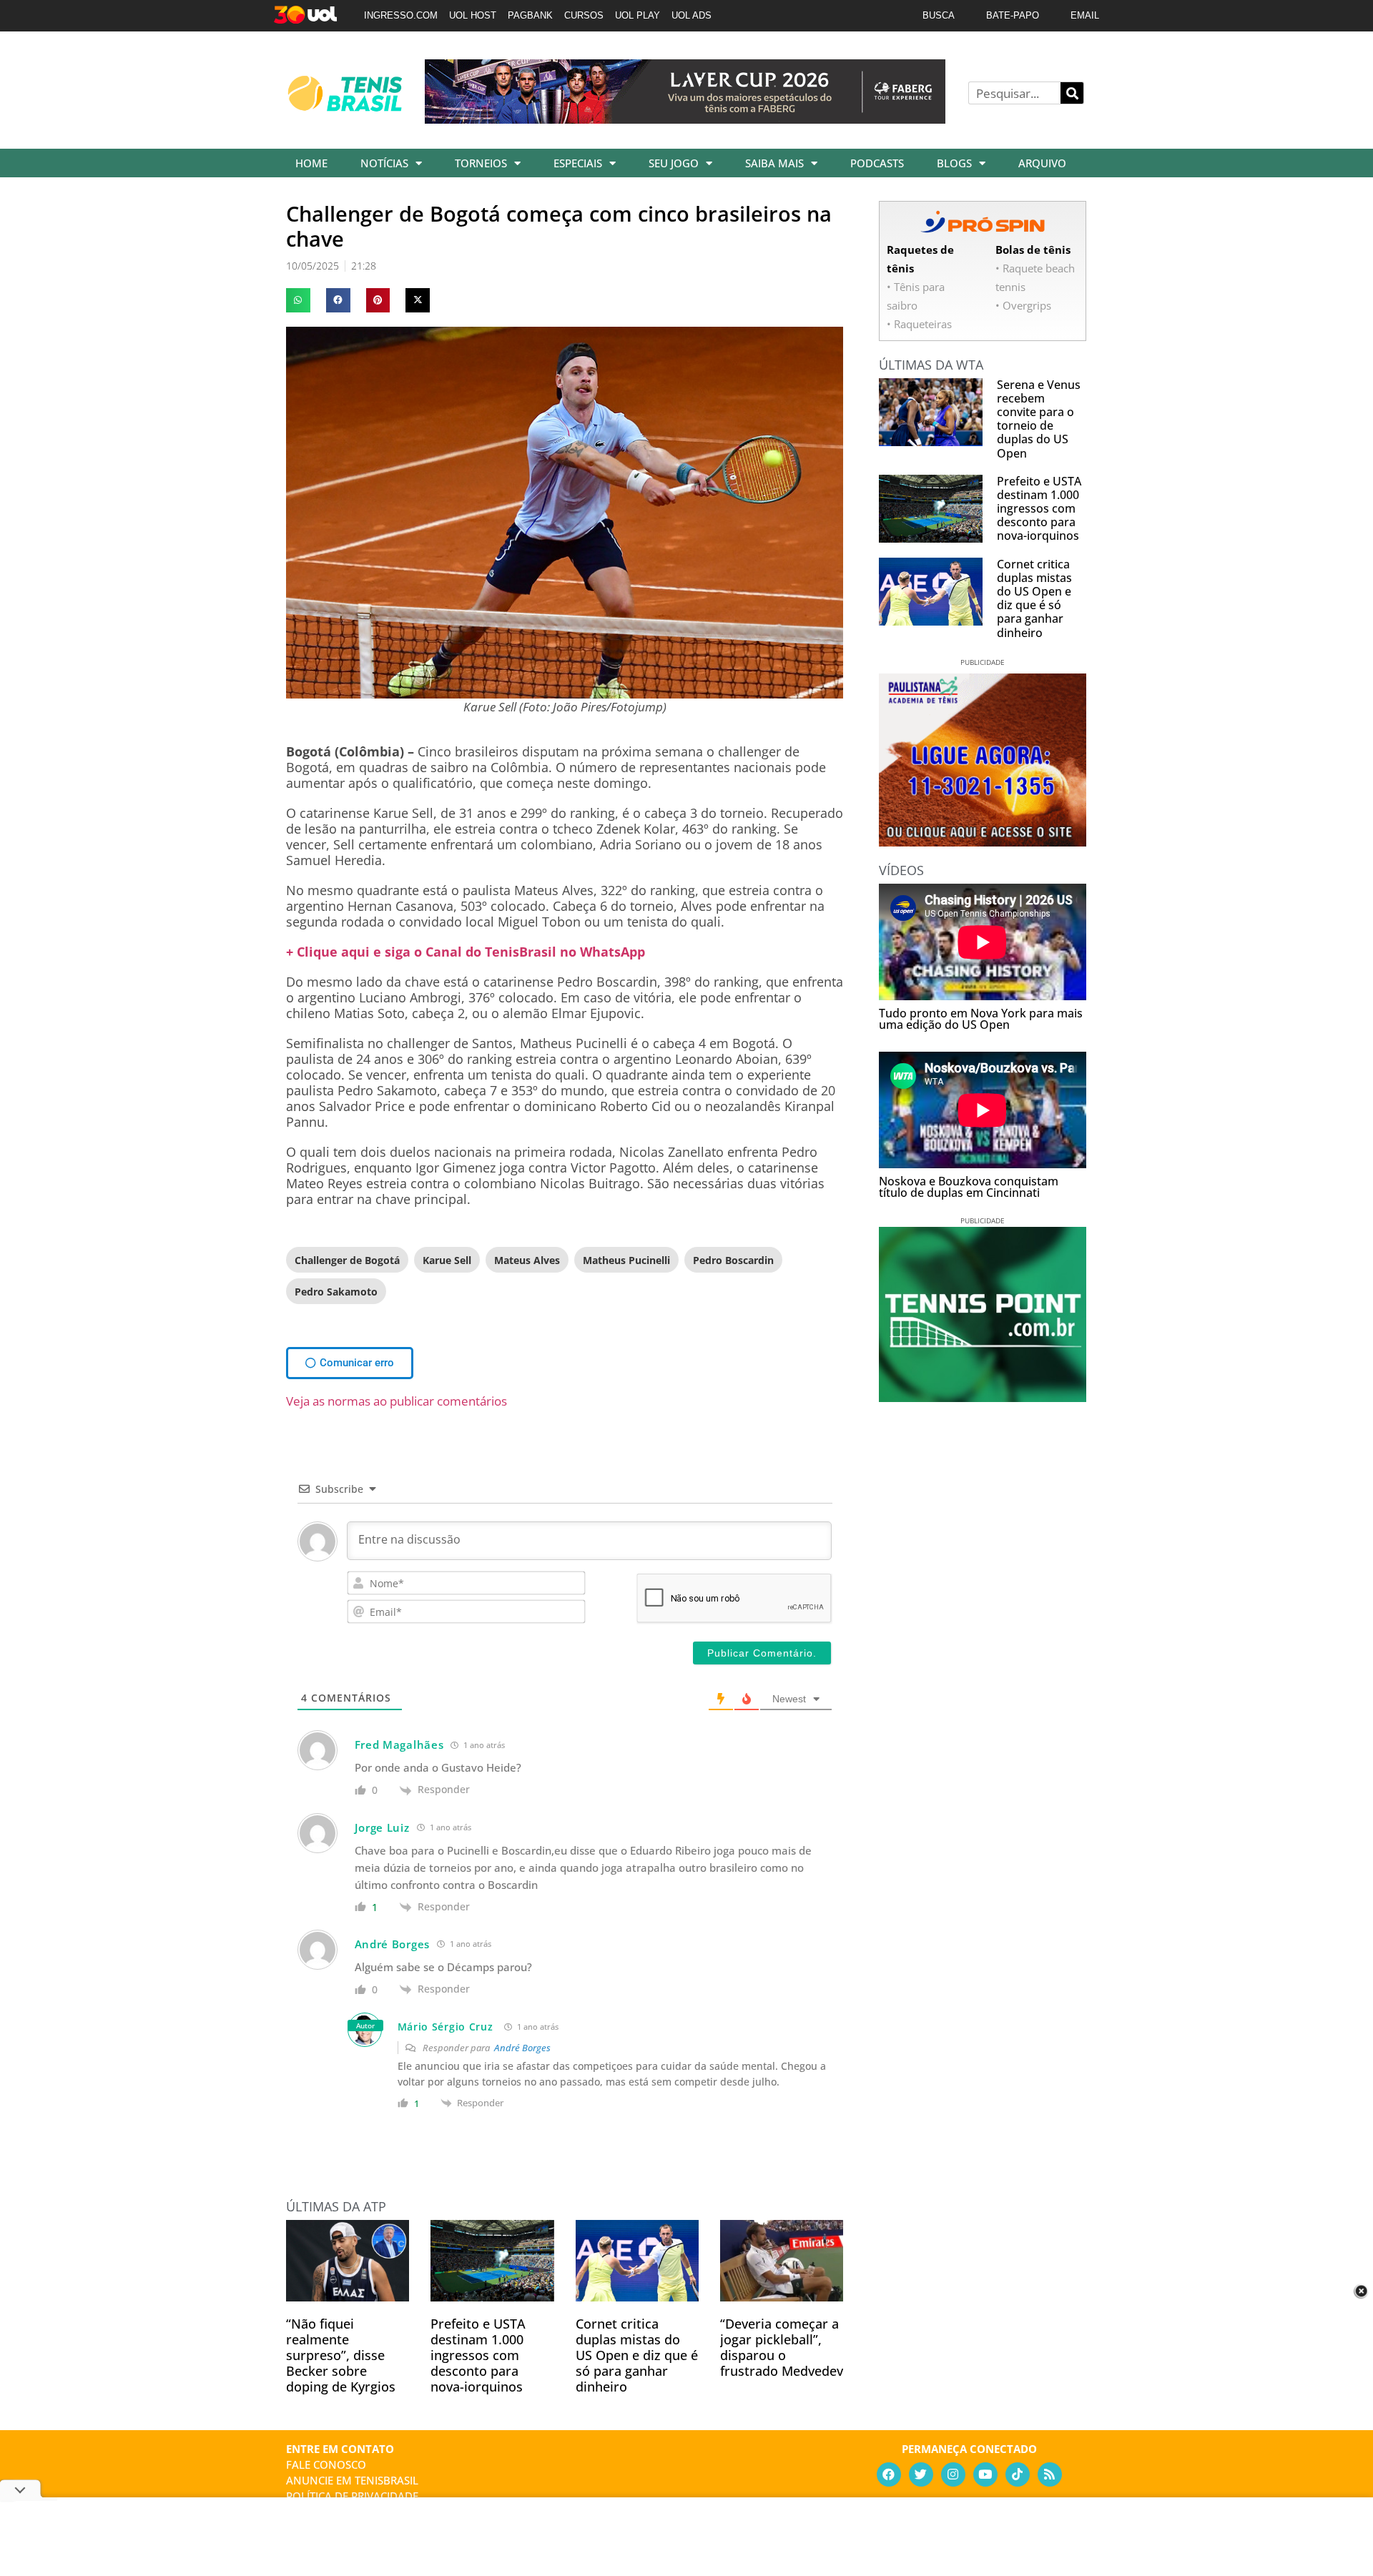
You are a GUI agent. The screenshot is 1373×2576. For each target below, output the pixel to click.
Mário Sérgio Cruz (446, 2027)
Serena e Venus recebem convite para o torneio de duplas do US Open (1039, 419)
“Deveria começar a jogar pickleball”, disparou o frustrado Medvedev (782, 2347)
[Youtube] (985, 2474)
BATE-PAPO (1013, 15)
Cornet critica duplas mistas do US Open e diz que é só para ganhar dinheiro (637, 2355)
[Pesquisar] (1072, 93)
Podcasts (877, 163)
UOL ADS (692, 15)
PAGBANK (530, 15)
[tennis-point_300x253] (983, 1397)
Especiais (578, 163)
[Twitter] (921, 2474)
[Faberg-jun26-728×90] (685, 119)
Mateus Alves (527, 1260)
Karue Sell (447, 1260)
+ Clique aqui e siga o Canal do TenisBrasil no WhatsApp (466, 952)
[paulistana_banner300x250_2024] (983, 842)
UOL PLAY (638, 15)
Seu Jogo (674, 163)
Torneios (481, 163)
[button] (298, 300)
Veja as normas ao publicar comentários (397, 1401)
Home (311, 163)
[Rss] (1050, 2474)
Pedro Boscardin (733, 1260)
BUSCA (939, 15)
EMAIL (1085, 15)
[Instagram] (953, 2474)
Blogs (954, 163)
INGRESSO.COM (401, 15)
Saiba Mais (774, 163)
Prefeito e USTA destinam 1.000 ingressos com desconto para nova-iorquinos (478, 2355)
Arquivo (1042, 163)
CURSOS (584, 15)
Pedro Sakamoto (336, 1292)
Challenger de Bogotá (347, 1260)
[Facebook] (889, 2474)
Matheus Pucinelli (626, 1260)
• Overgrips (1023, 305)
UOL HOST (473, 15)
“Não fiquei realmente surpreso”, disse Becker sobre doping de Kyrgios (341, 2355)
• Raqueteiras (919, 324)
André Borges (522, 2048)
